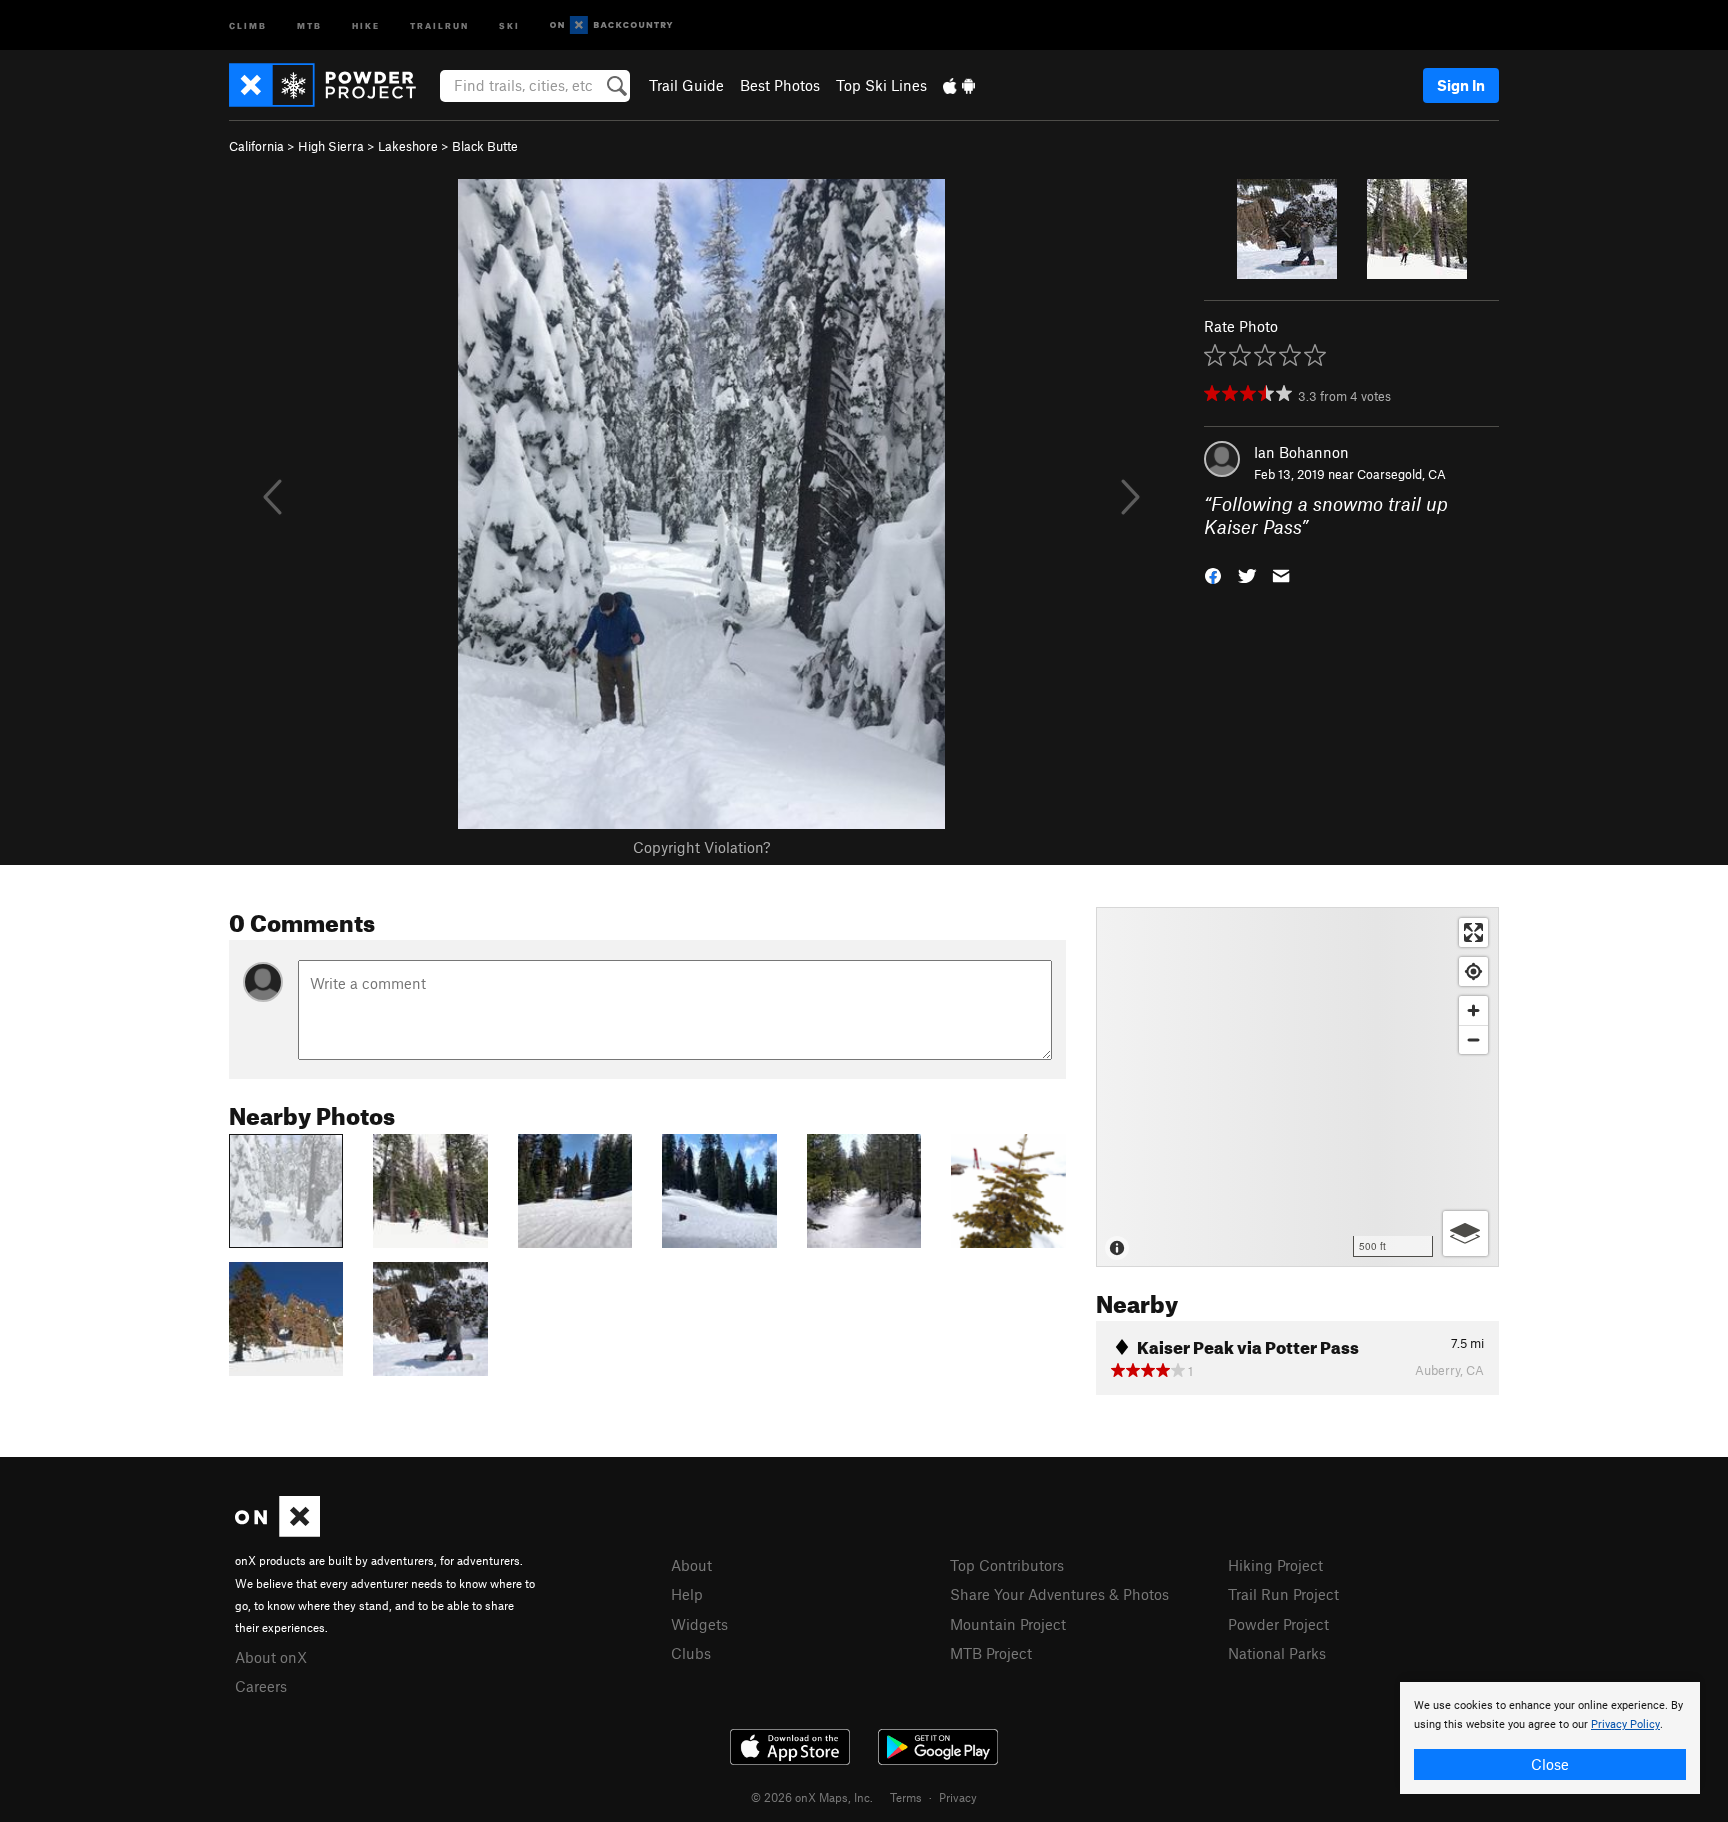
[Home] (332, 85)
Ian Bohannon (1301, 452)
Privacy (958, 1797)
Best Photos (780, 85)
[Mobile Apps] (959, 85)
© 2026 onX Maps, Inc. (812, 1797)
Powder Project (1278, 1624)
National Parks (1277, 1653)
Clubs (691, 1653)
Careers (261, 1686)
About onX (271, 1657)
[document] (1550, 1738)
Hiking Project (1275, 1565)
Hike (366, 24)
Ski (509, 24)
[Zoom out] (1473, 1039)
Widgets (699, 1624)
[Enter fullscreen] (1473, 932)
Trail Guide (686, 85)
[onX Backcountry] (611, 25)
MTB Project (991, 1653)
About (691, 1565)
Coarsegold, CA (1401, 474)
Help (687, 1594)
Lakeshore (408, 146)
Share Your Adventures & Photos (1059, 1594)
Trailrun (439, 24)
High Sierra (331, 146)
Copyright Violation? (701, 847)
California (256, 146)
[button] (1213, 573)
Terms (906, 1797)
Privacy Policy (1625, 1724)
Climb (248, 24)
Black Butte (485, 146)
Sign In (1461, 85)
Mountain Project (1008, 1624)
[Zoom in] (1473, 1010)
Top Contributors (1007, 1565)
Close (1550, 1764)
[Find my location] (1473, 971)
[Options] (1465, 1233)
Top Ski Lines (881, 85)
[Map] (1297, 1087)
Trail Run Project (1283, 1594)
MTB (309, 24)
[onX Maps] (277, 1531)
